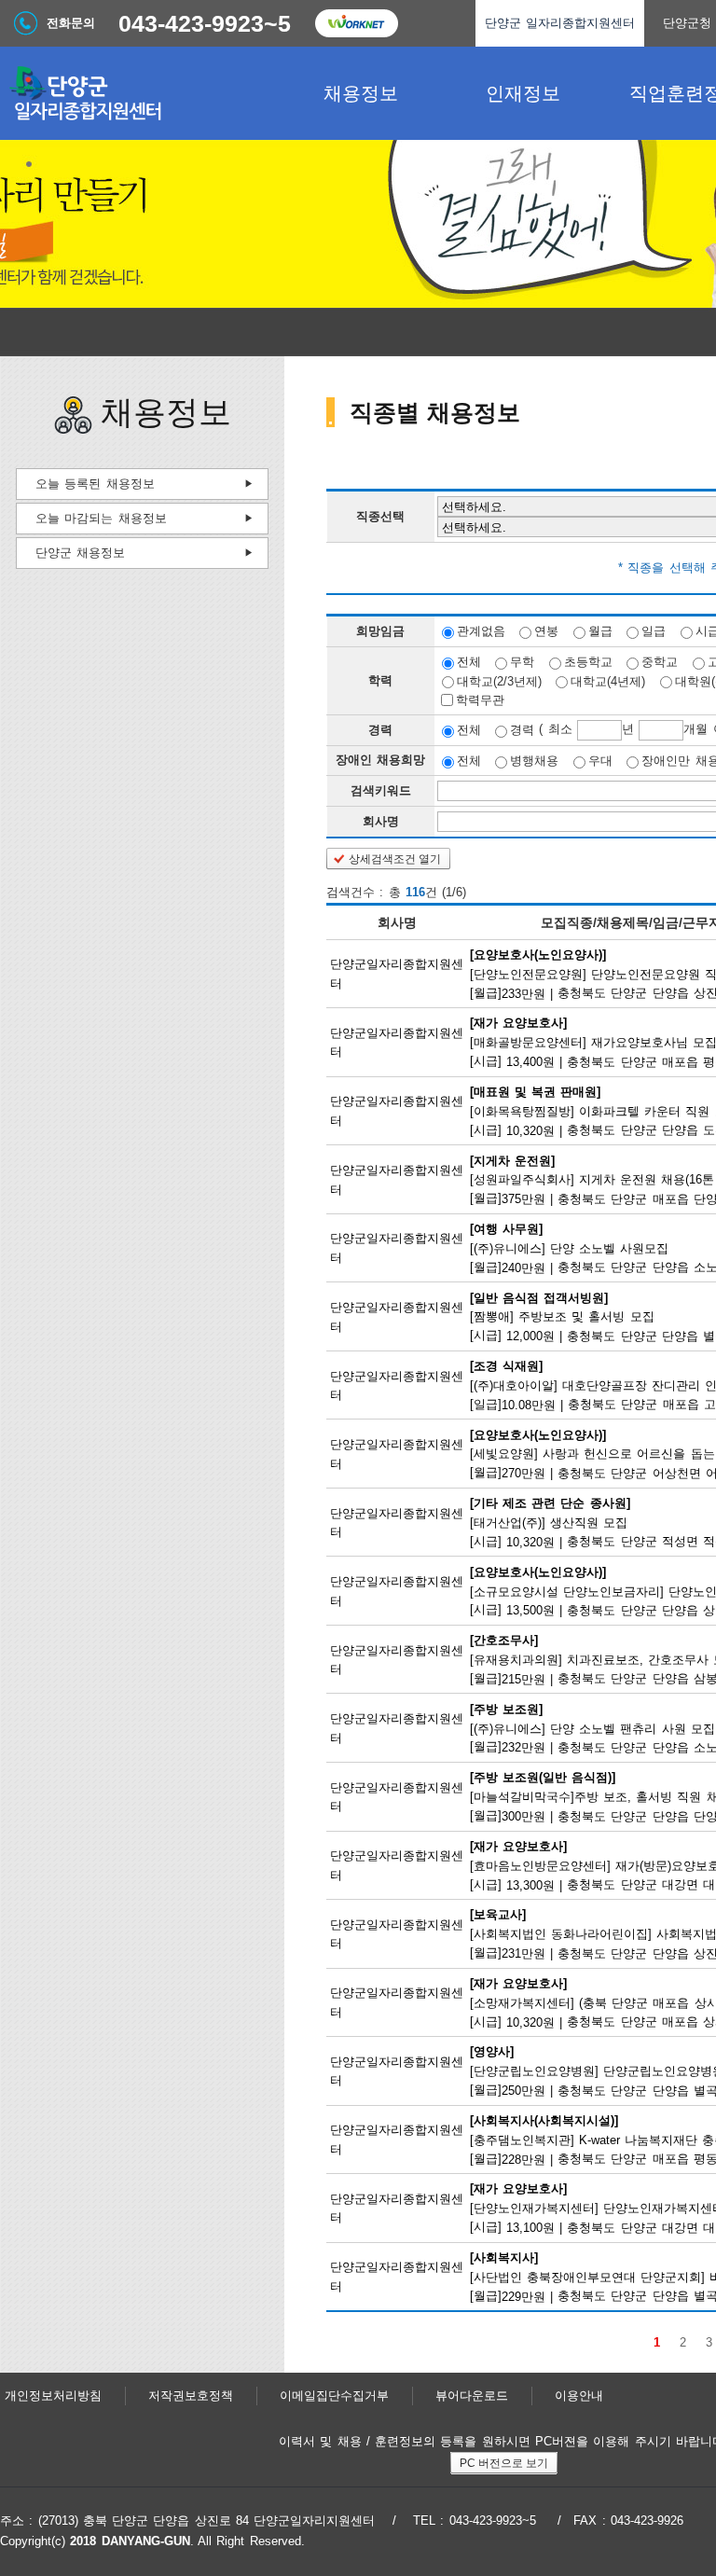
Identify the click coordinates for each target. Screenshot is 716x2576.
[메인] (140, 93)
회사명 (381, 821)
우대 (600, 761)
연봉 (546, 631)
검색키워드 (381, 790)
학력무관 (480, 700)
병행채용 (534, 761)
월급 (600, 631)
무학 (522, 662)
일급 (654, 631)
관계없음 (481, 631)
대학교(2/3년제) (499, 680)
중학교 (660, 662)
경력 (522, 730)
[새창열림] (356, 23)
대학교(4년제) (608, 680)
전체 (469, 662)
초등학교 (588, 662)
